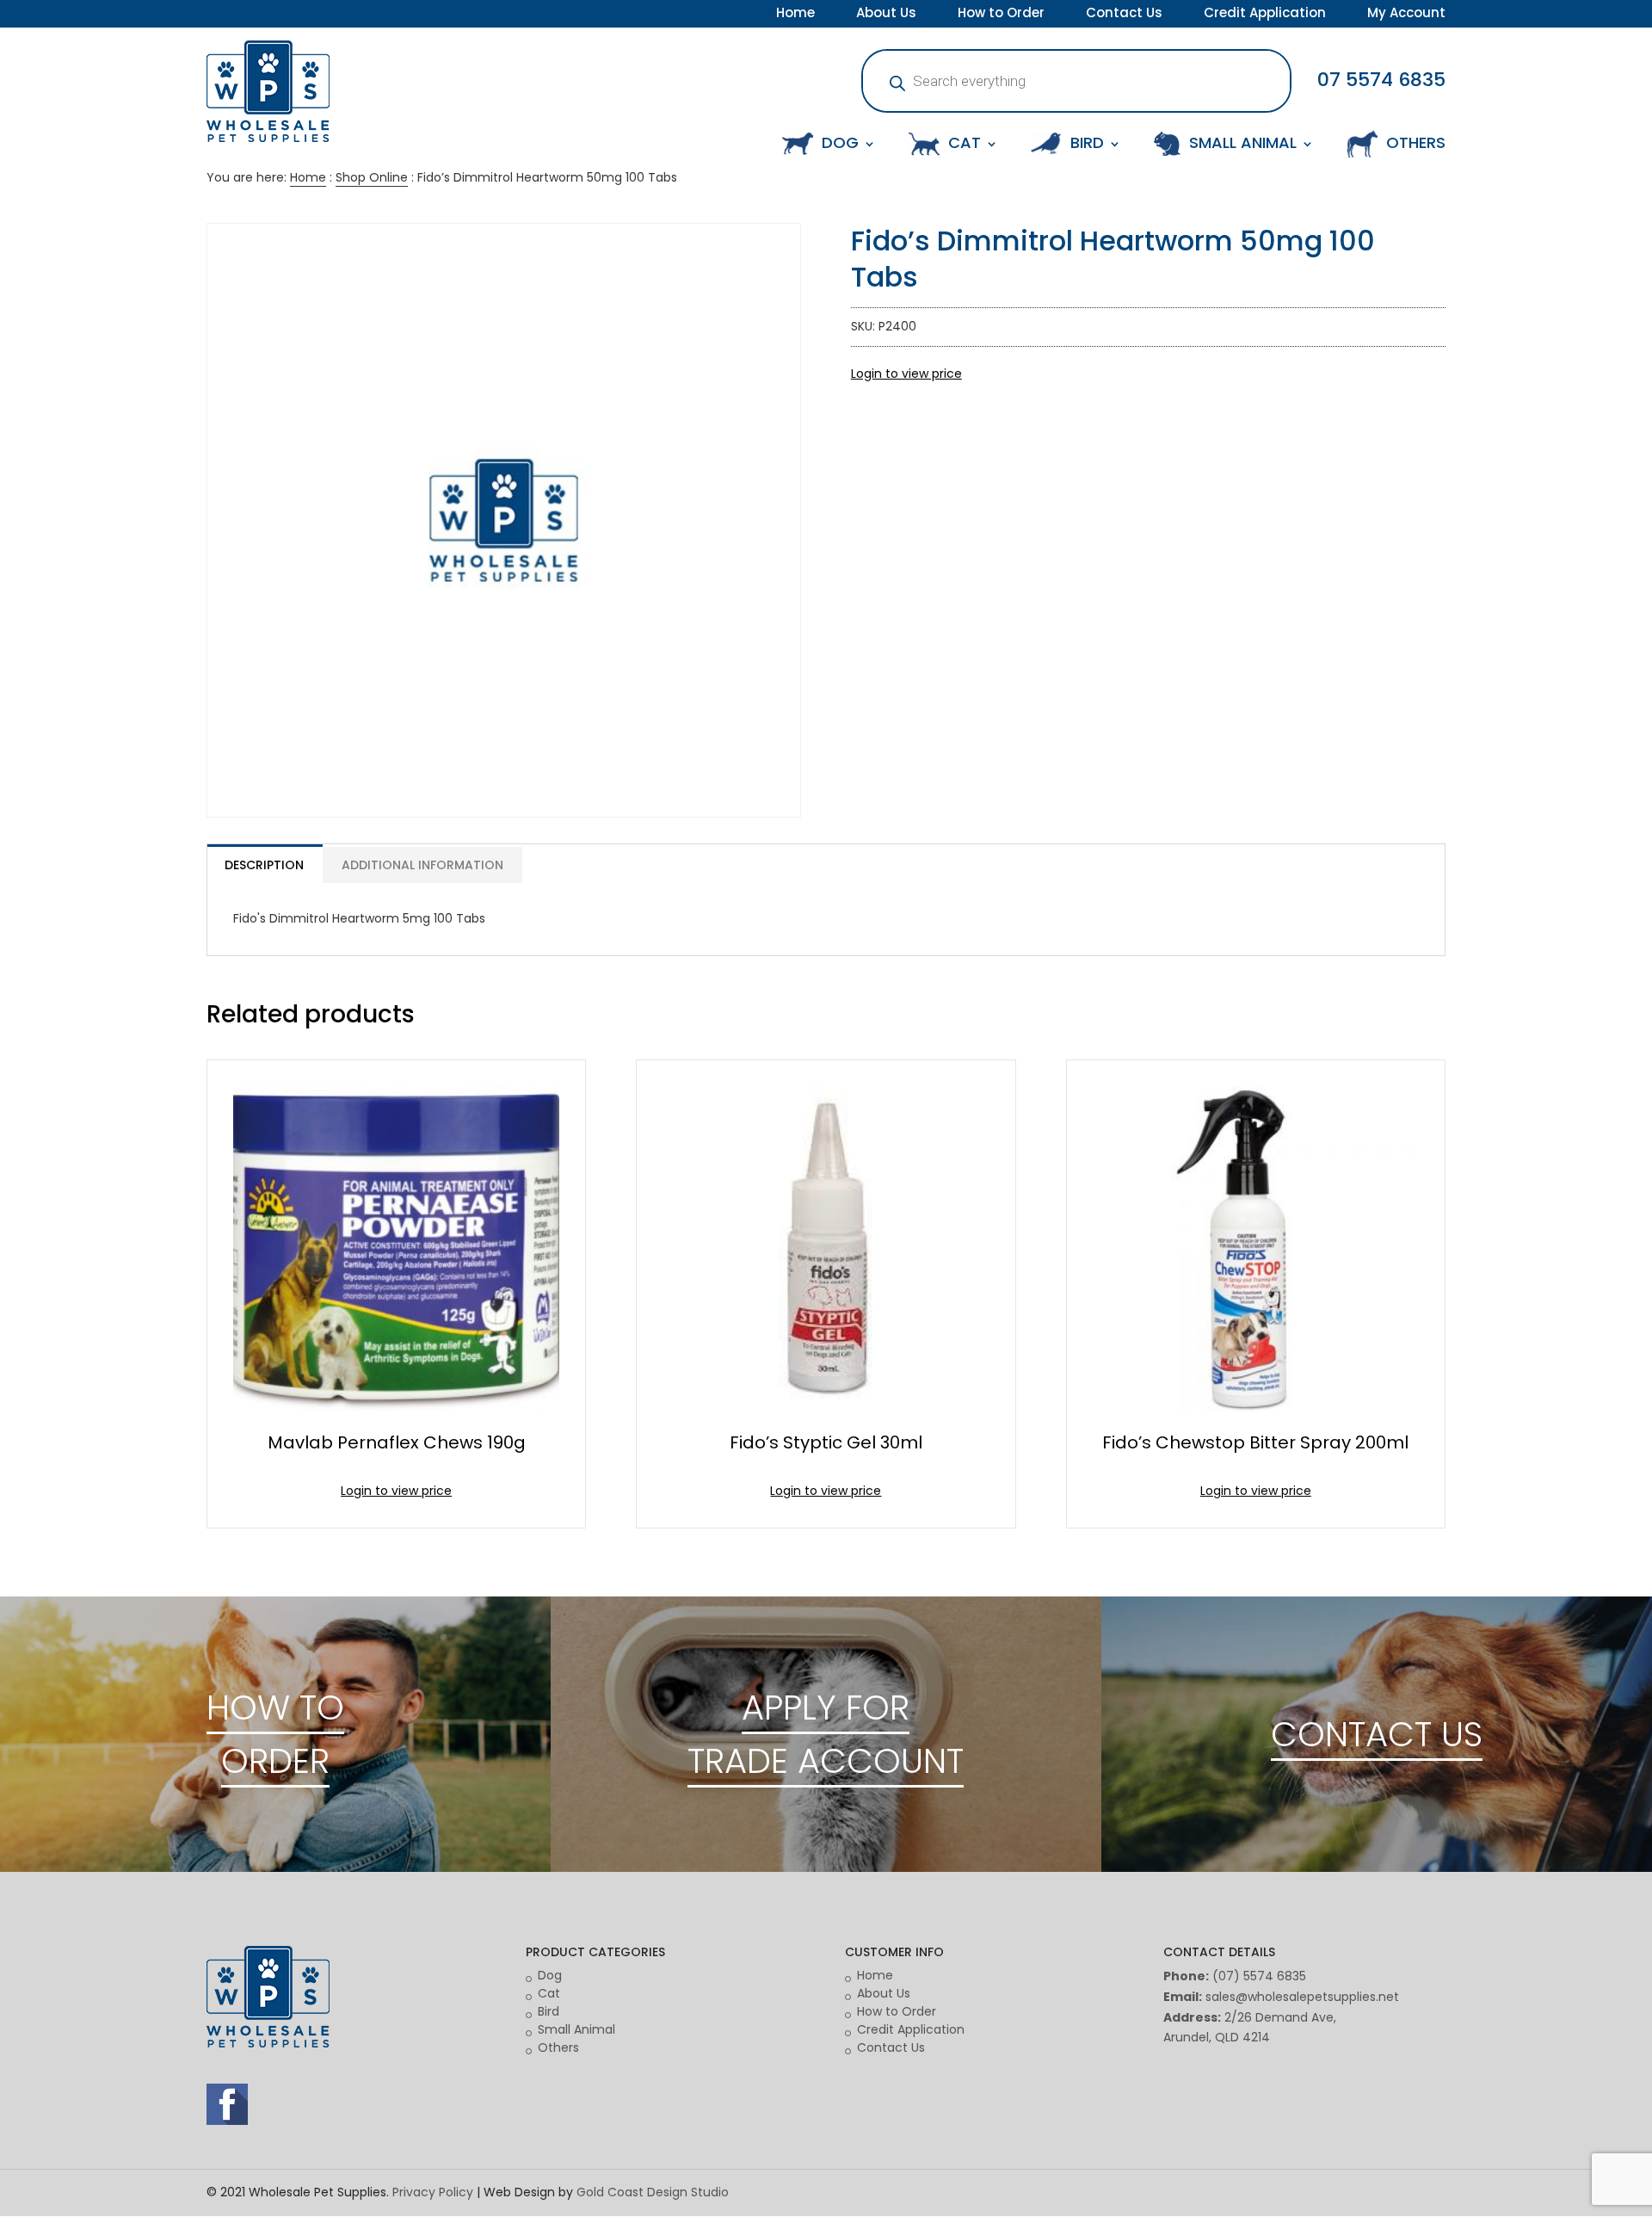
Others (558, 2047)
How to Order (1001, 15)
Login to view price (906, 374)
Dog (550, 1975)
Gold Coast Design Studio (653, 2192)
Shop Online (372, 177)
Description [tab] (264, 865)
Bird (549, 2011)
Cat (549, 1993)
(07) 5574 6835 (1259, 1976)
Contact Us (1124, 15)
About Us (886, 15)
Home (795, 15)
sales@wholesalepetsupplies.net (1302, 1997)
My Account (1406, 15)
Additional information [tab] (422, 865)
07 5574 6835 (1381, 80)
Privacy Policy (433, 2192)
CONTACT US (1377, 1734)
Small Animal (576, 2029)
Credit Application (1265, 15)
